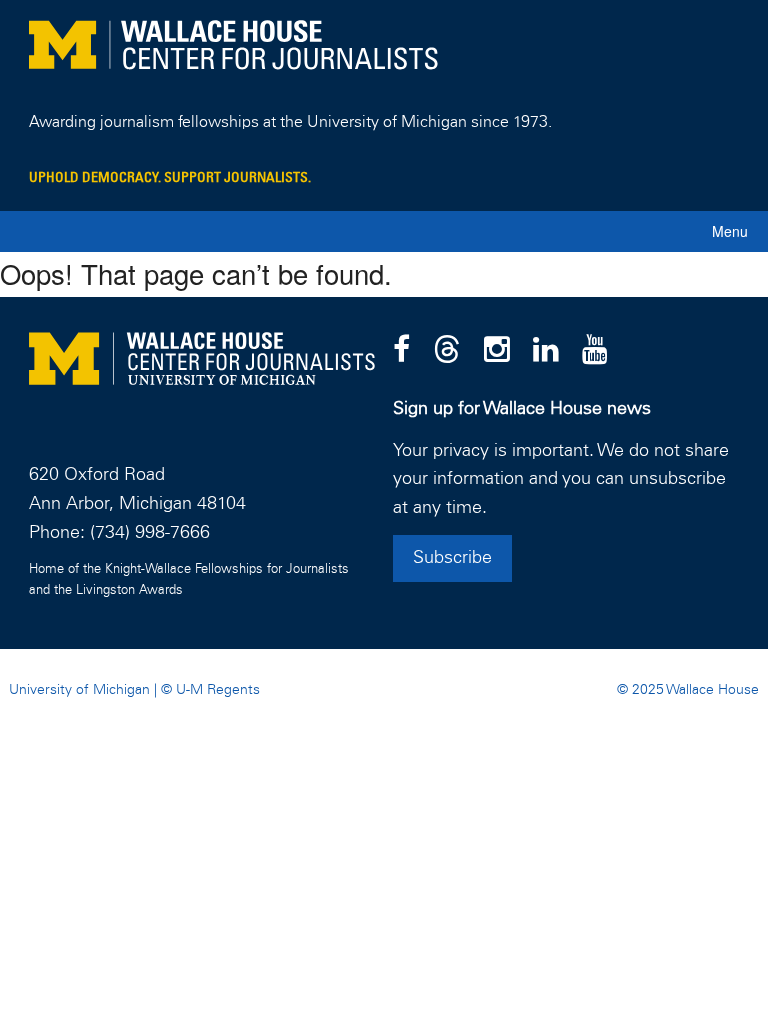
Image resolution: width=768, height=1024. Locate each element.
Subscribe (452, 558)
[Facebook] (401, 351)
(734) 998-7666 (150, 533)
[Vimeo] (595, 351)
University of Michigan (79, 690)
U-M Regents (218, 690)
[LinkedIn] (546, 351)
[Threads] (447, 351)
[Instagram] (497, 351)
